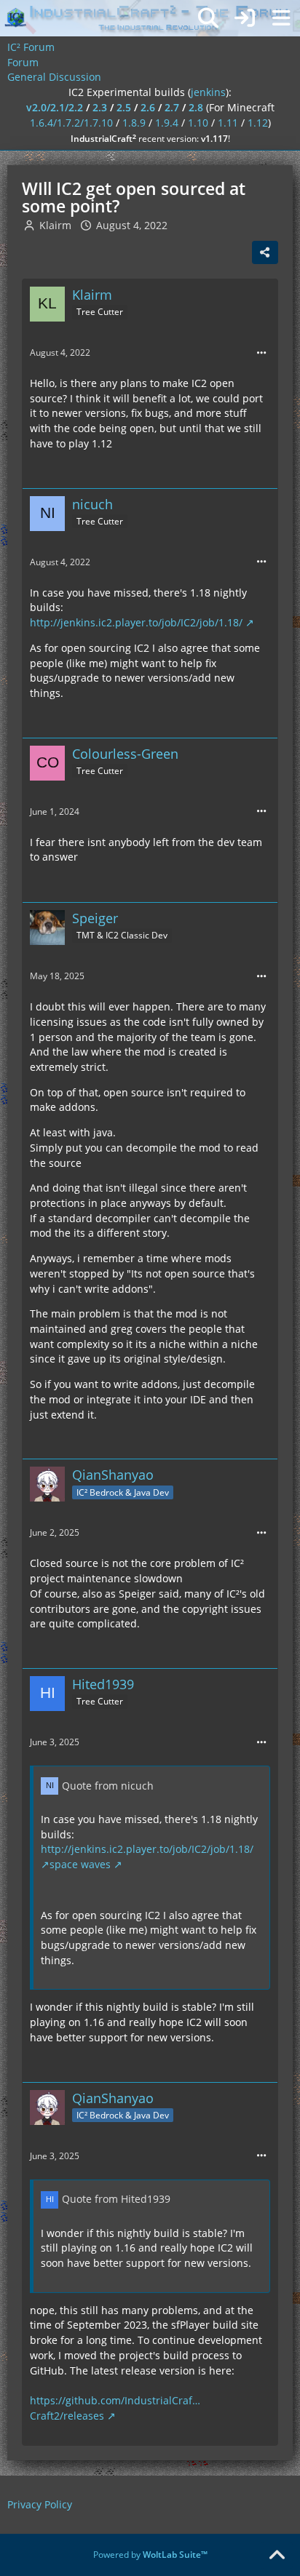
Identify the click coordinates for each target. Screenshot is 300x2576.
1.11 (228, 123)
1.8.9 (134, 123)
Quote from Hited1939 (116, 2199)
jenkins (208, 92)
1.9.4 (167, 123)
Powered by (150, 2555)
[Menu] (281, 18)
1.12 (258, 123)
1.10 (198, 123)
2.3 (100, 107)
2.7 (172, 107)
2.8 (196, 107)
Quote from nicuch (108, 1786)
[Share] (265, 252)
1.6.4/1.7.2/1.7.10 (71, 123)
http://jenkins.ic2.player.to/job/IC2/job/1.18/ (136, 622)
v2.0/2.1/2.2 (55, 107)
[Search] (208, 18)
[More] (261, 353)
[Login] (245, 18)
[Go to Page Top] (277, 2556)
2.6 (148, 107)
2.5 (124, 107)
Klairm (55, 225)
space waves (80, 1864)
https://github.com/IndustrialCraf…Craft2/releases (115, 2408)
